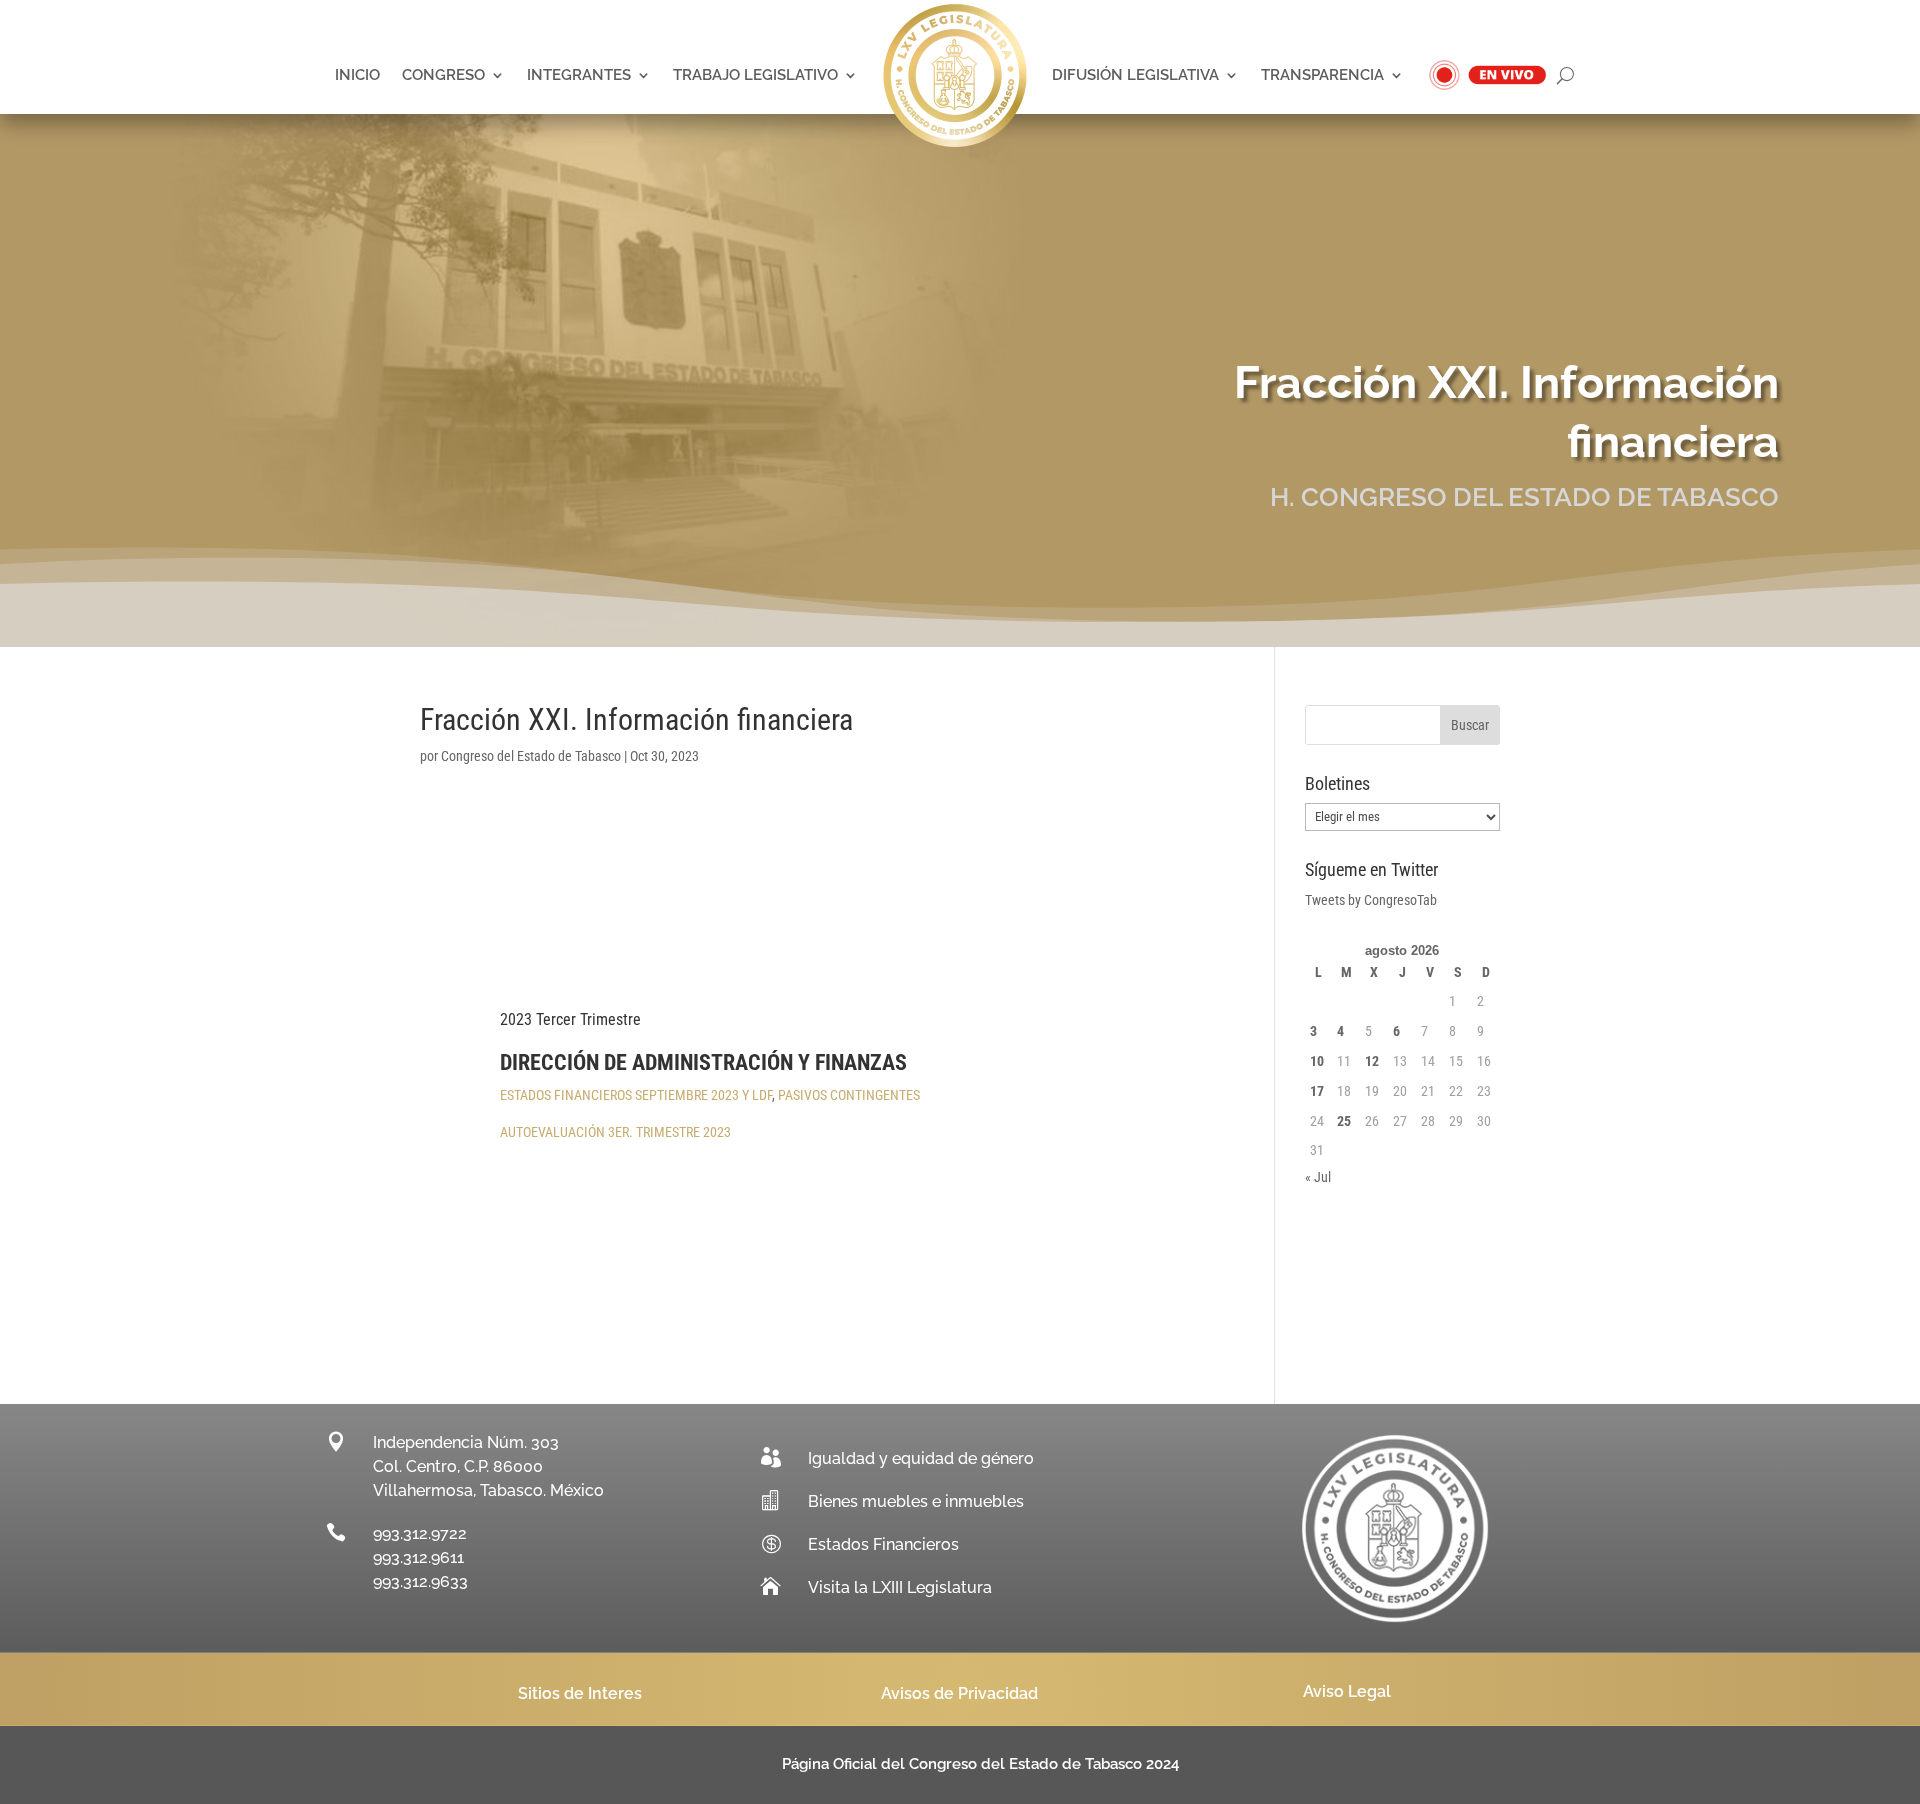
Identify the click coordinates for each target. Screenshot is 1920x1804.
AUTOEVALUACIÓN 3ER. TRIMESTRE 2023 (615, 1132)
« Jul (1318, 1177)
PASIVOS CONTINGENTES (849, 1095)
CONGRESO (443, 75)
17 (1317, 1091)
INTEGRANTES (579, 75)
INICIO (357, 75)
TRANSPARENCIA (1322, 75)
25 (1344, 1121)
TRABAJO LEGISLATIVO (755, 75)
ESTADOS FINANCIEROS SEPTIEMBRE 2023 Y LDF (636, 1095)
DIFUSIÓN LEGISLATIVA (1135, 75)
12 (1372, 1061)
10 (1317, 1061)
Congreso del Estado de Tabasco (531, 756)
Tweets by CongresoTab (1371, 900)
